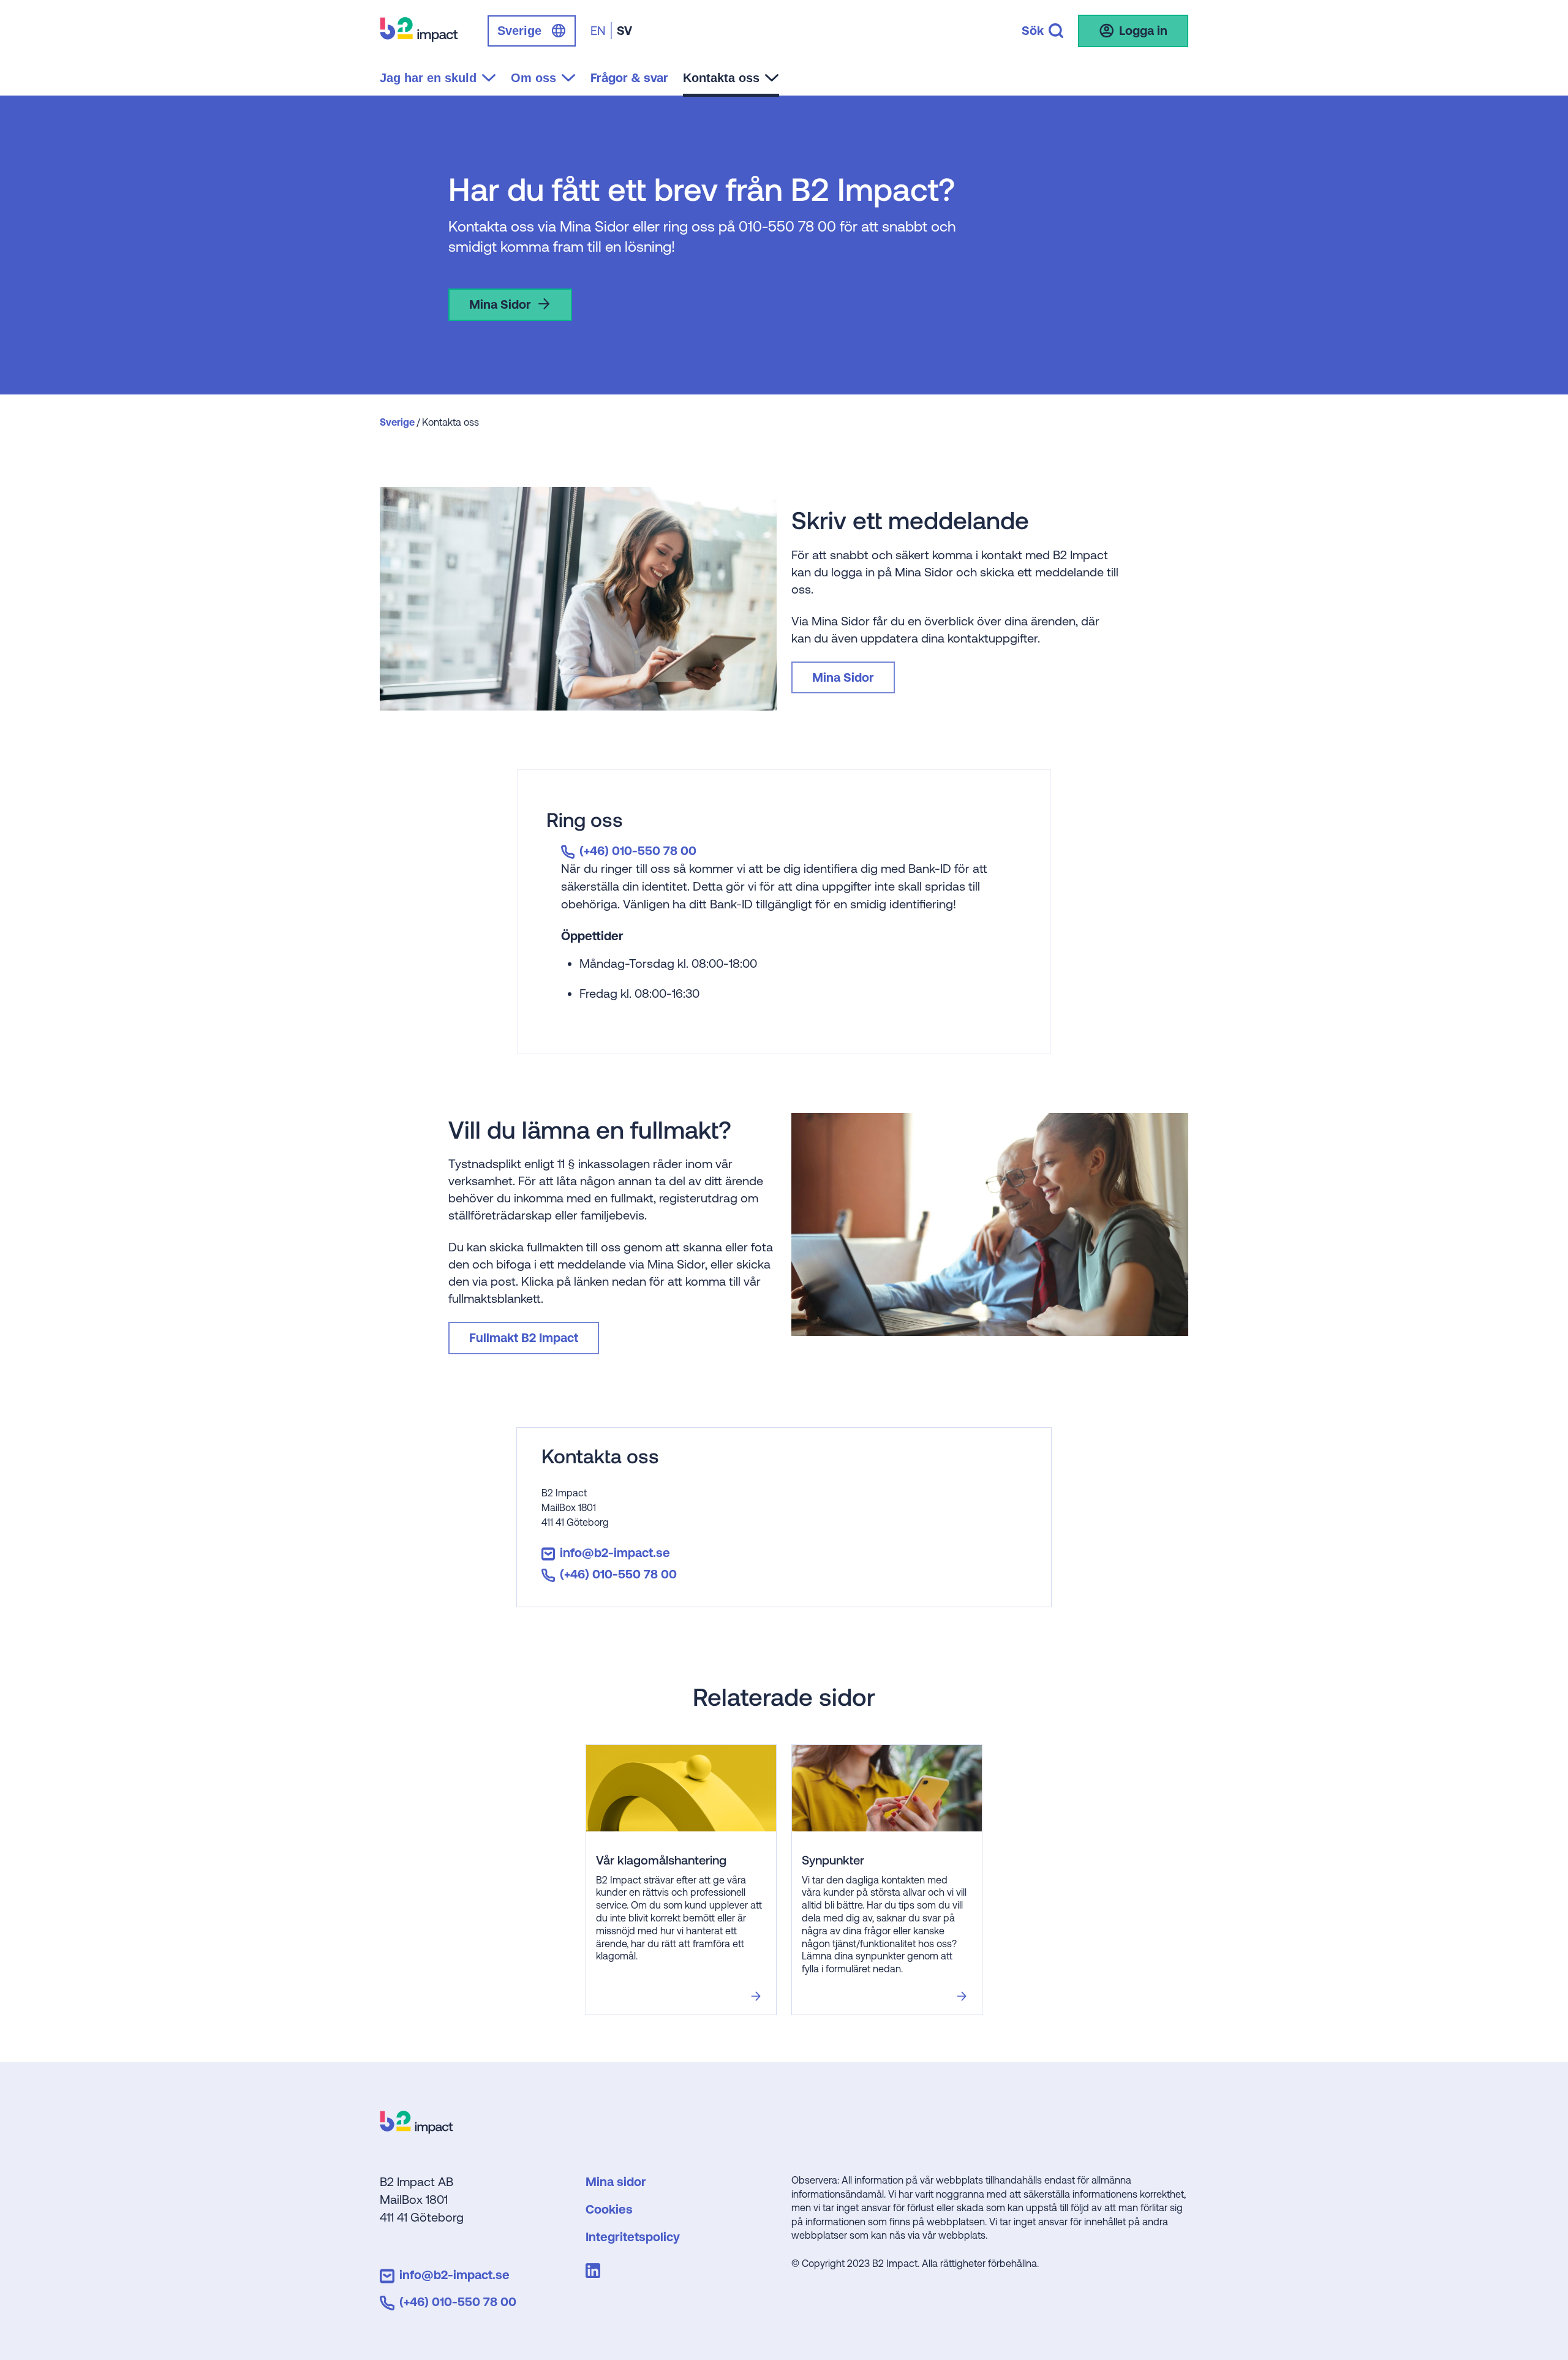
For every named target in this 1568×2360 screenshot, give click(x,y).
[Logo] (417, 2129)
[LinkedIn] (595, 2273)
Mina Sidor (500, 304)
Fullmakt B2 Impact (524, 1337)
